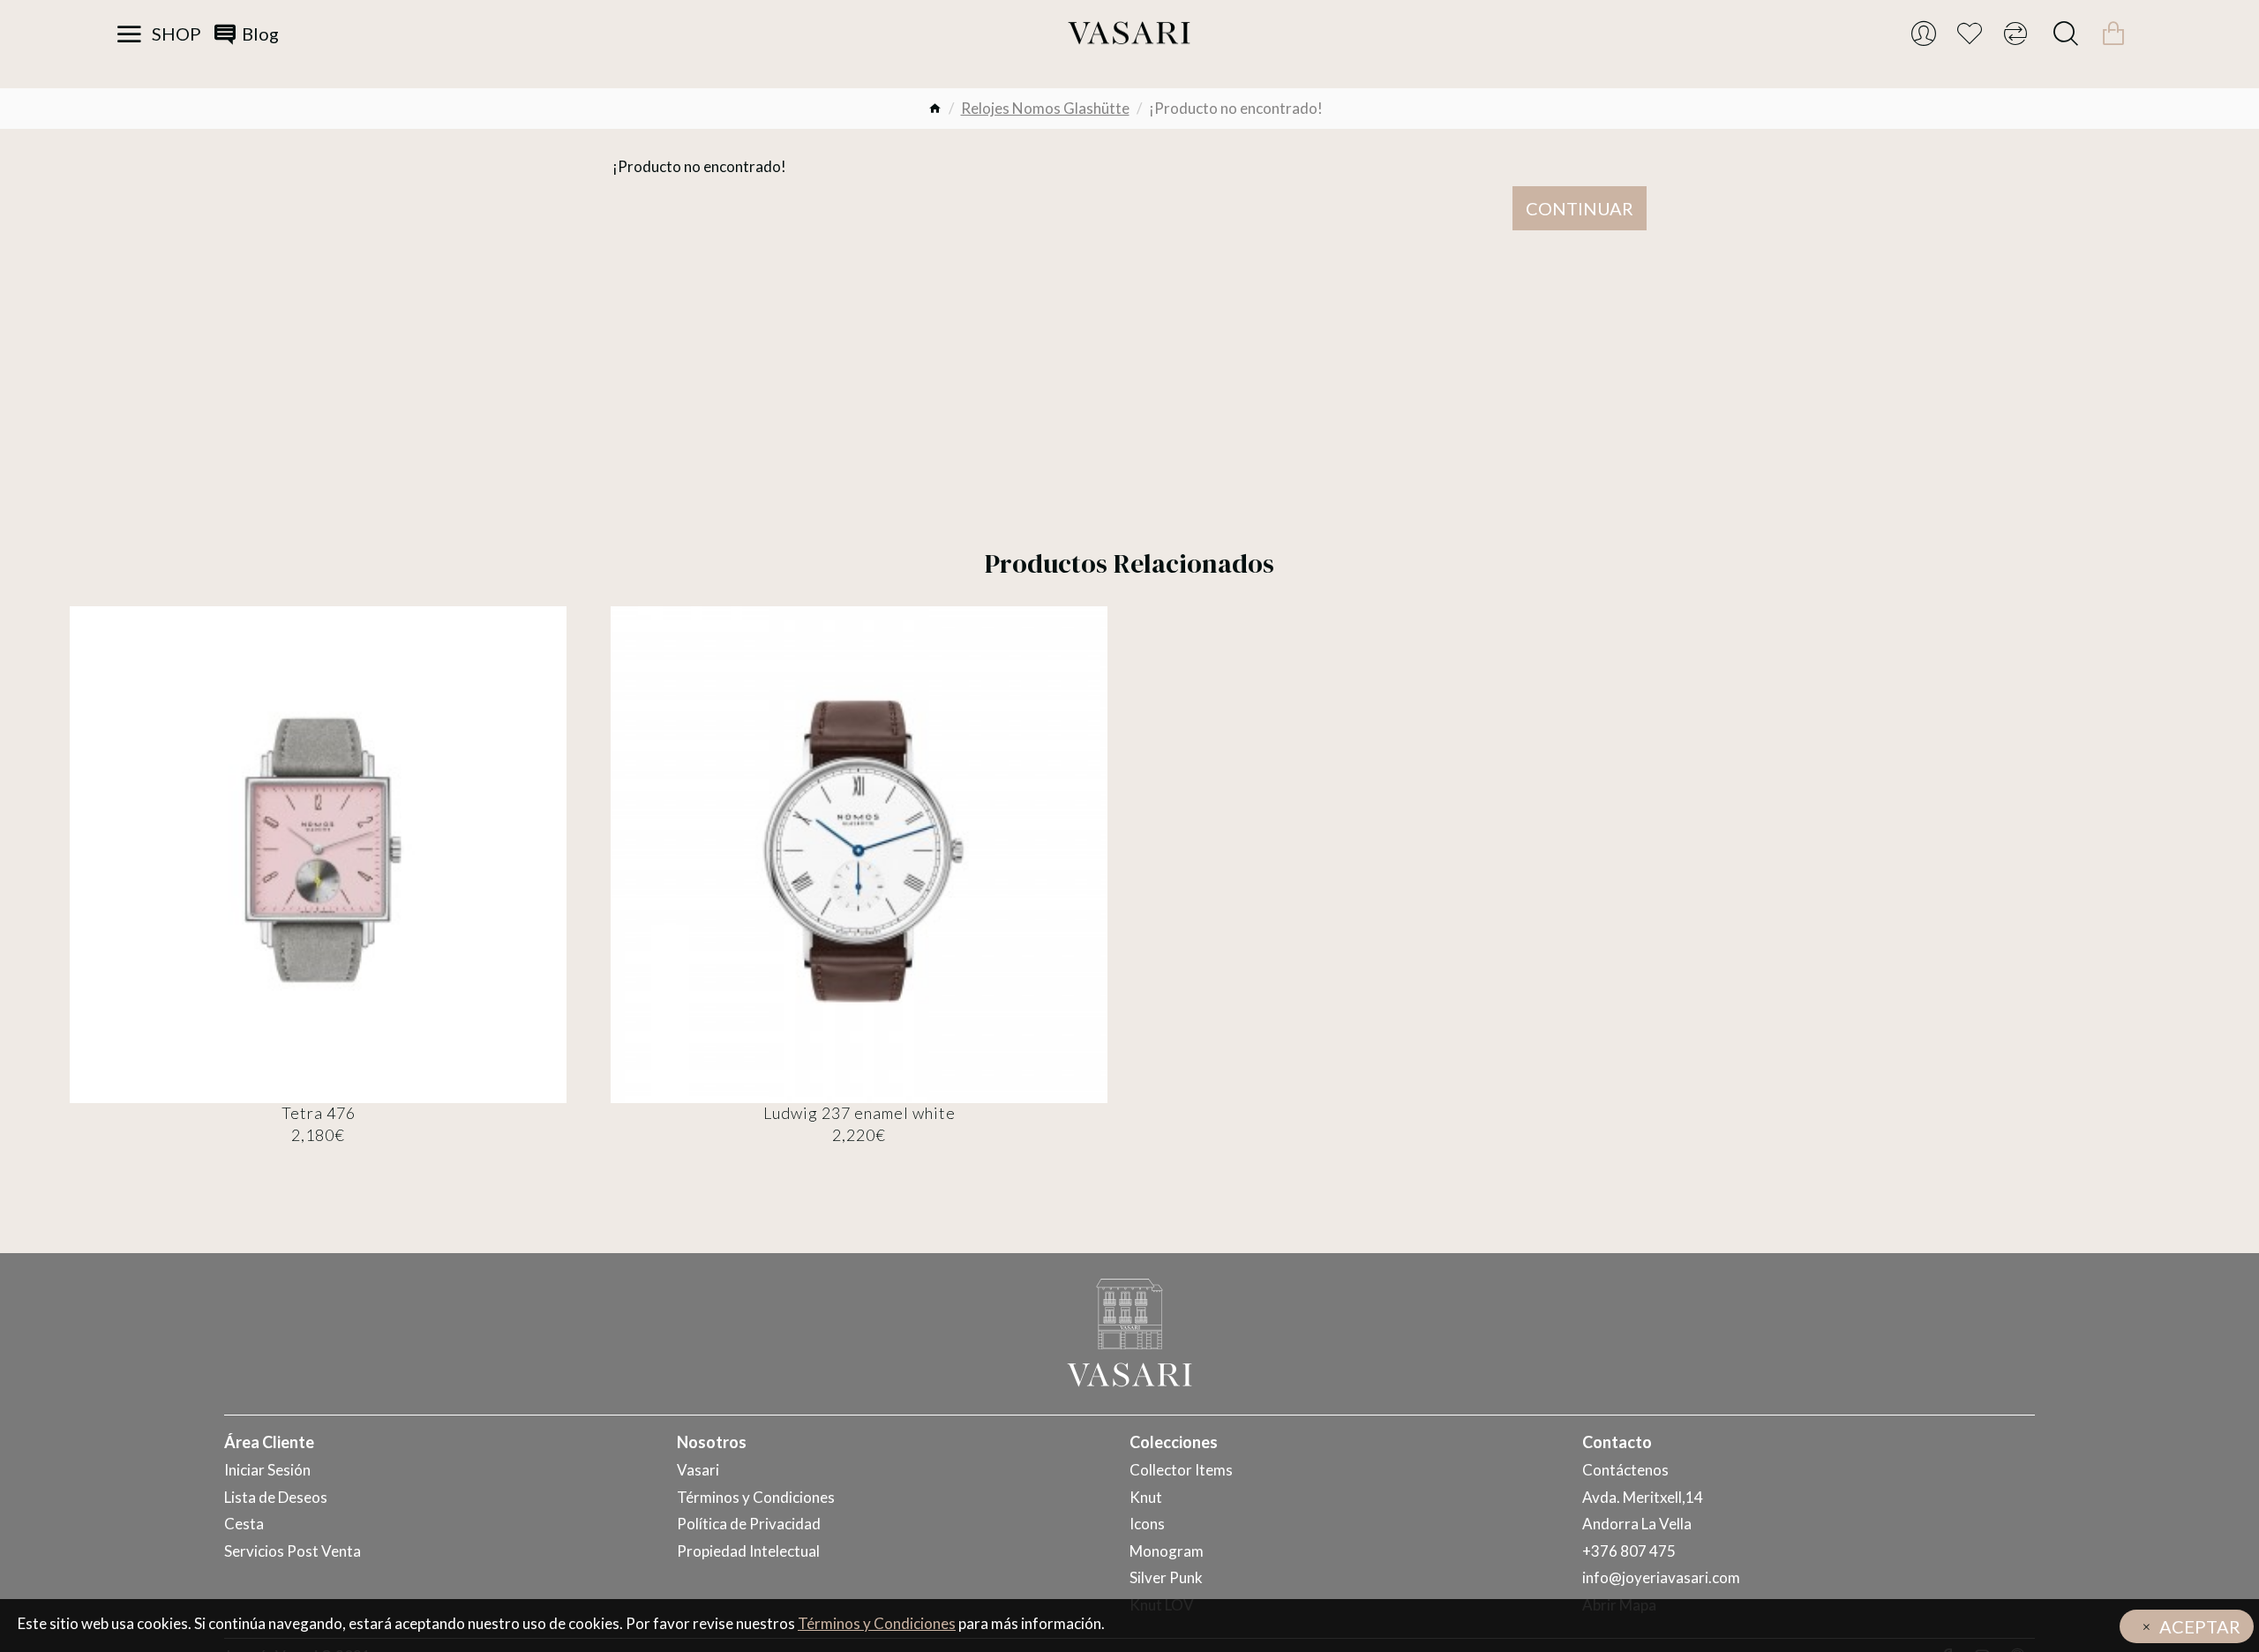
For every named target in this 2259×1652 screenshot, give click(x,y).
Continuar (1580, 208)
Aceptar (2200, 1626)
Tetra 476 (319, 1113)
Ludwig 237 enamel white (859, 1113)
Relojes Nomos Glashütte (1045, 108)
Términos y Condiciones (877, 1623)
